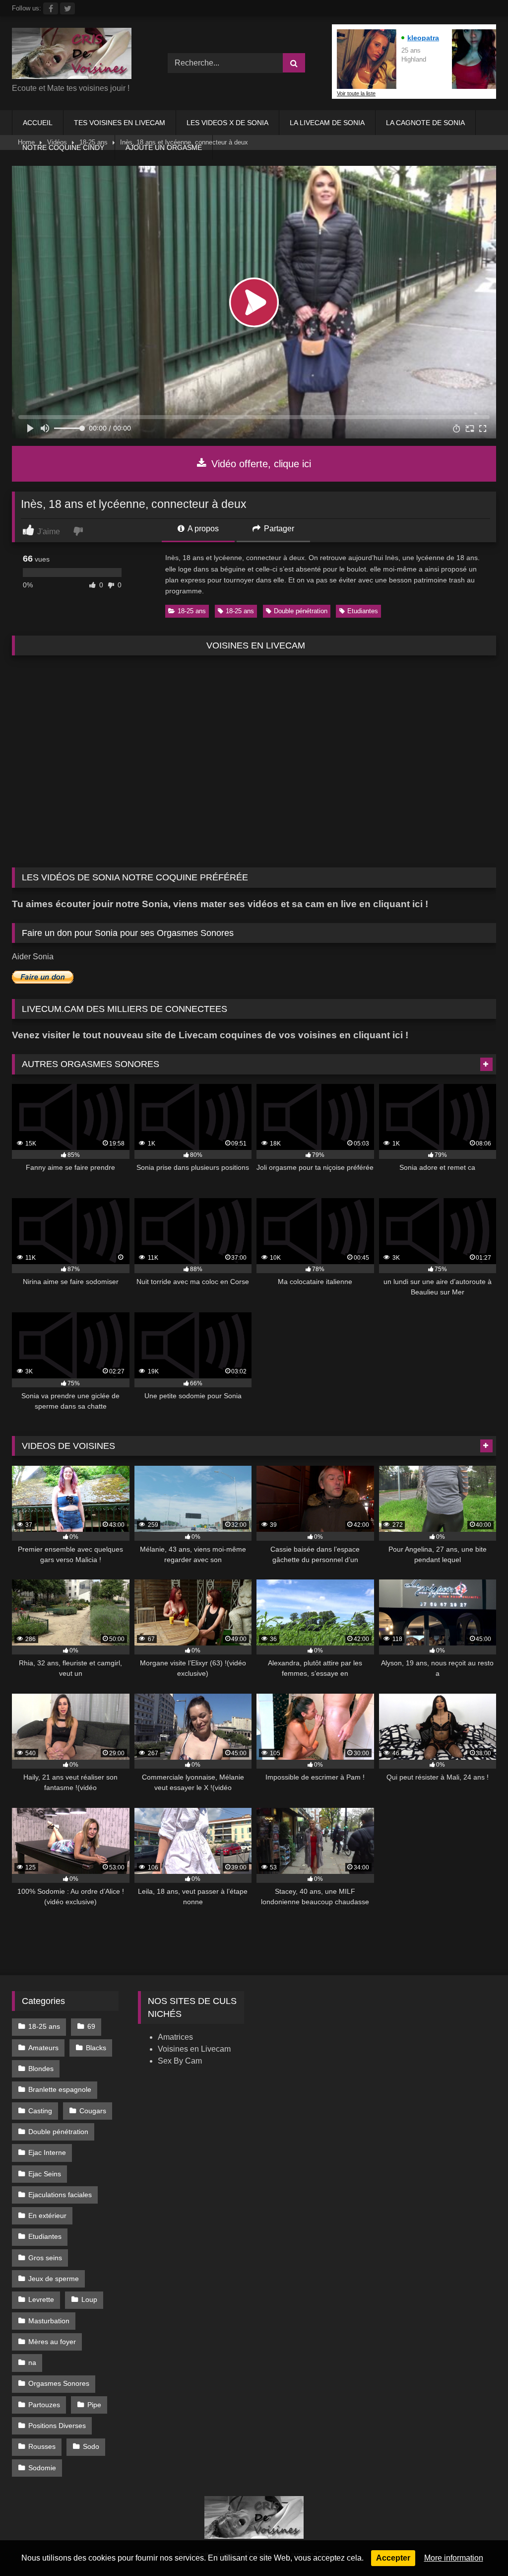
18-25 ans (192, 611)
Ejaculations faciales (60, 2195)
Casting (40, 2111)
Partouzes (44, 2405)
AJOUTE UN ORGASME (164, 147)
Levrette (41, 2299)
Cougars (93, 2111)
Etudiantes (363, 611)
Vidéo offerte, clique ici (260, 464)
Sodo (91, 2446)
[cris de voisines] (78, 55)
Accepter (393, 2558)
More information (454, 2558)
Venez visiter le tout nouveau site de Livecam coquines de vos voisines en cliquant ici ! (210, 1035)
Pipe (94, 2405)
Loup (89, 2299)
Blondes (41, 2069)
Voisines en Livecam (194, 2049)
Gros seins (45, 2258)
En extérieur (47, 2216)
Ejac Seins (45, 2174)
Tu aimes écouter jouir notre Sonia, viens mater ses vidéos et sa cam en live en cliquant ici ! (220, 904)
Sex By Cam (180, 2061)
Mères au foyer (52, 2342)
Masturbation (49, 2321)
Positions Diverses (57, 2426)
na (32, 2362)
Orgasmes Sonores (59, 2383)
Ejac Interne (47, 2152)
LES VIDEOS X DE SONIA (227, 123)
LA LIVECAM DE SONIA (327, 123)
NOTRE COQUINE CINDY (63, 147)
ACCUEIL (38, 123)
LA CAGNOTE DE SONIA (425, 123)
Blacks (96, 2048)
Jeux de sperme (54, 2279)
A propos (202, 529)
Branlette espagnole (60, 2089)
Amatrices (175, 2037)
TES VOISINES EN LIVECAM (120, 123)
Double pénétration (301, 611)
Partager (278, 529)
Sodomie (42, 2468)
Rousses (42, 2446)
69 (91, 2026)
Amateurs (43, 2048)
